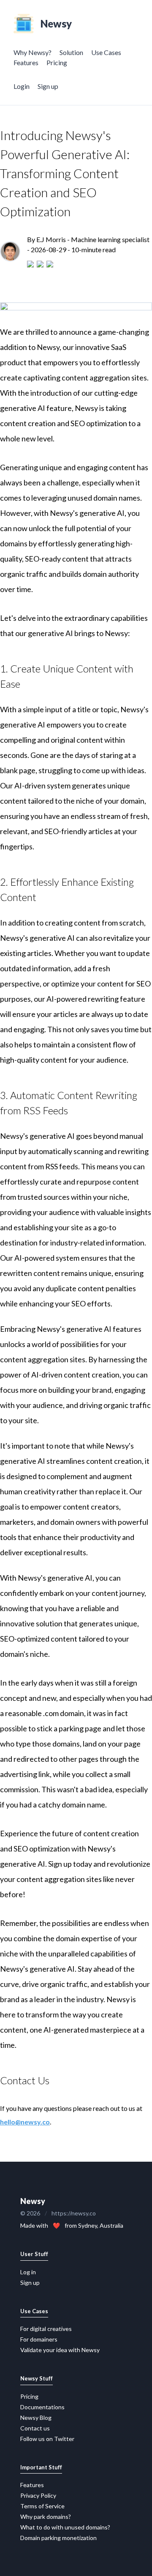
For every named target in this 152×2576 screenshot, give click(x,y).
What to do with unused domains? (65, 2527)
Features (26, 62)
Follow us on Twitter (47, 2439)
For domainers (39, 2339)
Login (22, 86)
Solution (71, 52)
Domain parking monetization (58, 2538)
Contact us (35, 2428)
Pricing (57, 62)
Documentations (42, 2407)
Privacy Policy (38, 2495)
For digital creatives (46, 2329)
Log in (28, 2272)
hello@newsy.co (25, 2122)
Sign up (48, 86)
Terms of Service (42, 2506)
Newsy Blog (36, 2418)
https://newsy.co (74, 2213)
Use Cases (106, 52)
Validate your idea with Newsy (60, 2350)
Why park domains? (46, 2517)
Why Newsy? (33, 52)
